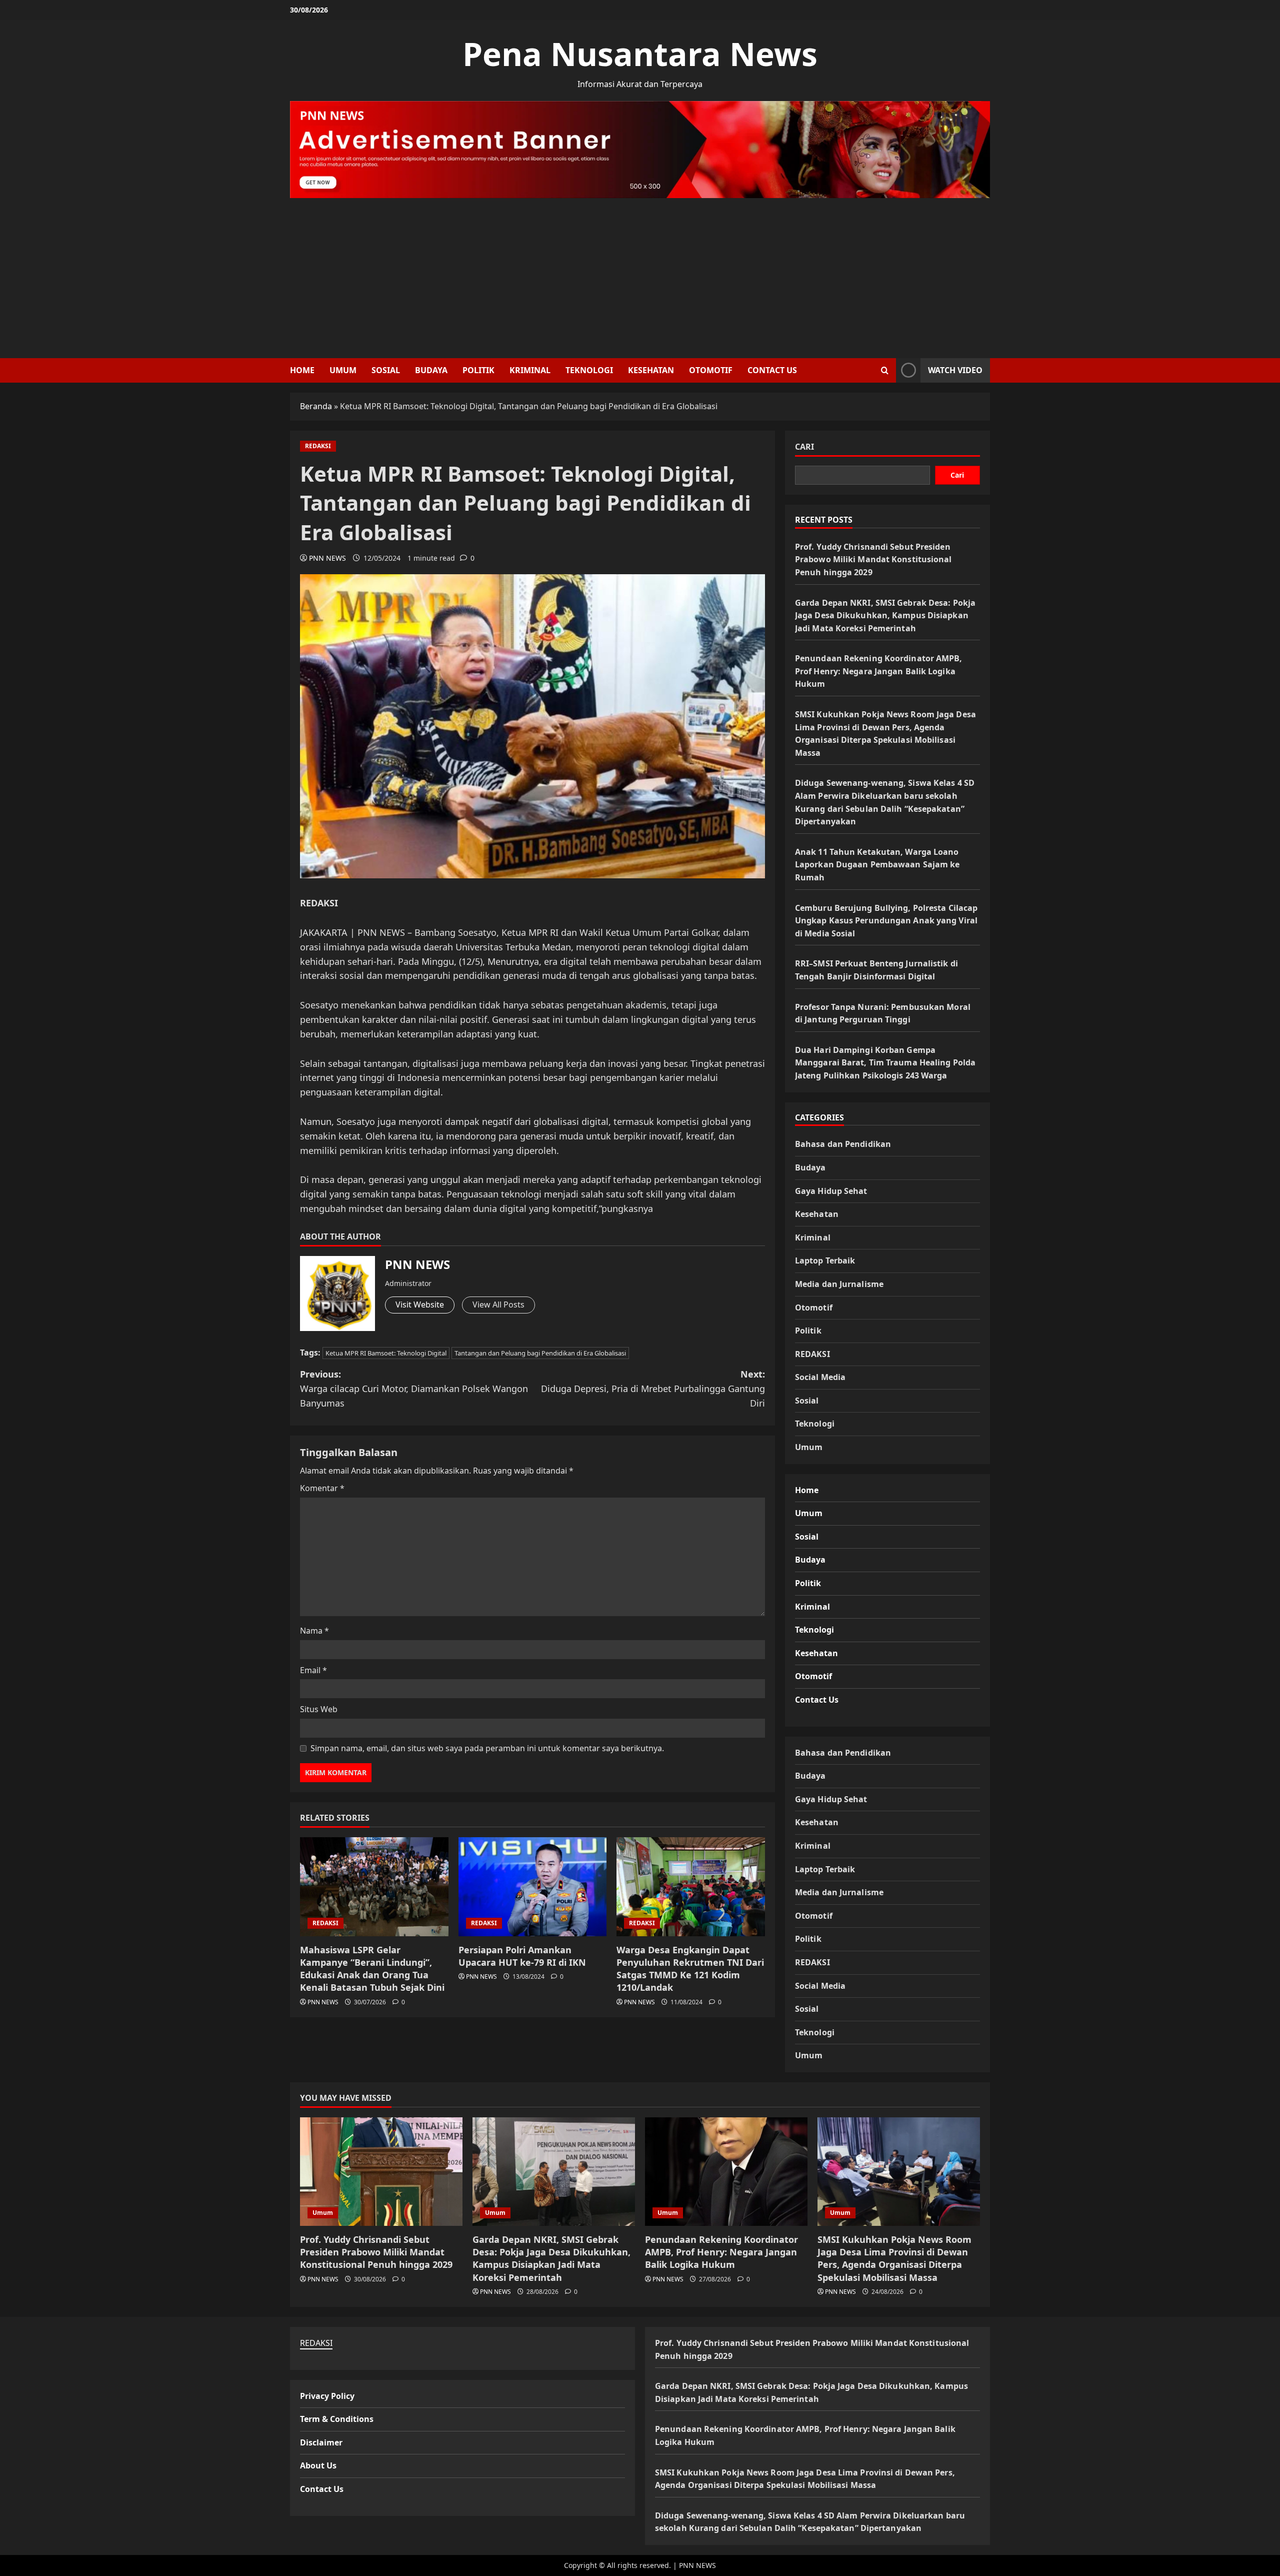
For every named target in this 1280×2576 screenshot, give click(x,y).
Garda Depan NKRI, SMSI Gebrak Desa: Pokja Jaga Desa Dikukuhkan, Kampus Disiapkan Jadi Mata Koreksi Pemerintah (885, 615)
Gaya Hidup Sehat (831, 1191)
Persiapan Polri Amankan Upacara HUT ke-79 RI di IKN (522, 1956)
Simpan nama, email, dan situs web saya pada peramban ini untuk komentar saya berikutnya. (487, 1748)
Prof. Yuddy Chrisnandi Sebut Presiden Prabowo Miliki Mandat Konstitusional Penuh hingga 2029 (873, 559)
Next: (653, 1389)
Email (313, 1670)
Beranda (316, 406)
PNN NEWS (327, 558)
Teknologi (589, 370)
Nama (314, 1631)
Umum (343, 370)
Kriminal (530, 370)
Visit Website (420, 1305)
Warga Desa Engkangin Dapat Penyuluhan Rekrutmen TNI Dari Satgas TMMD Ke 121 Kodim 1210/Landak (690, 1969)
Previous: (414, 1389)
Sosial (386, 370)
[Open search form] (885, 370)
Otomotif (711, 370)
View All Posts (498, 1305)
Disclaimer (321, 2442)
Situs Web (319, 1709)
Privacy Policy (327, 2396)
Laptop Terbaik (825, 1260)
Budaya (431, 370)
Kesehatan (651, 370)
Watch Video (955, 370)
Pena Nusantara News (640, 54)
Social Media (820, 1377)
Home (302, 370)
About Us (318, 2465)
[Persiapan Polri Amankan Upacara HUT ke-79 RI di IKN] (533, 1887)
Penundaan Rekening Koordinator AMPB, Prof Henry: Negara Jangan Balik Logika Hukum (879, 671)
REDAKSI (318, 446)
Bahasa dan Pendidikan (843, 1144)
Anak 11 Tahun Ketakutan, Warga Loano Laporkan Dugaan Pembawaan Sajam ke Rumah (877, 865)
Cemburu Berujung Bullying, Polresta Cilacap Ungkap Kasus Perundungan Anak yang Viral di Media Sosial (886, 921)
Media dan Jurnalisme (839, 1284)
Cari (804, 447)
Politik (478, 370)
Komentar (322, 1488)
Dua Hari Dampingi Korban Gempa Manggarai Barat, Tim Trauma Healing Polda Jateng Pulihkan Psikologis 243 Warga (885, 1063)
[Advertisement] (640, 273)
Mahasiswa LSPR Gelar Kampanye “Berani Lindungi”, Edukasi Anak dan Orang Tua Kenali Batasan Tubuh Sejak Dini (372, 1969)
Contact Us (772, 370)
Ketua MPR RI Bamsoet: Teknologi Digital (386, 1353)
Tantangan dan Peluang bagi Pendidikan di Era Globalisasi (540, 1353)
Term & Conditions (337, 2419)
